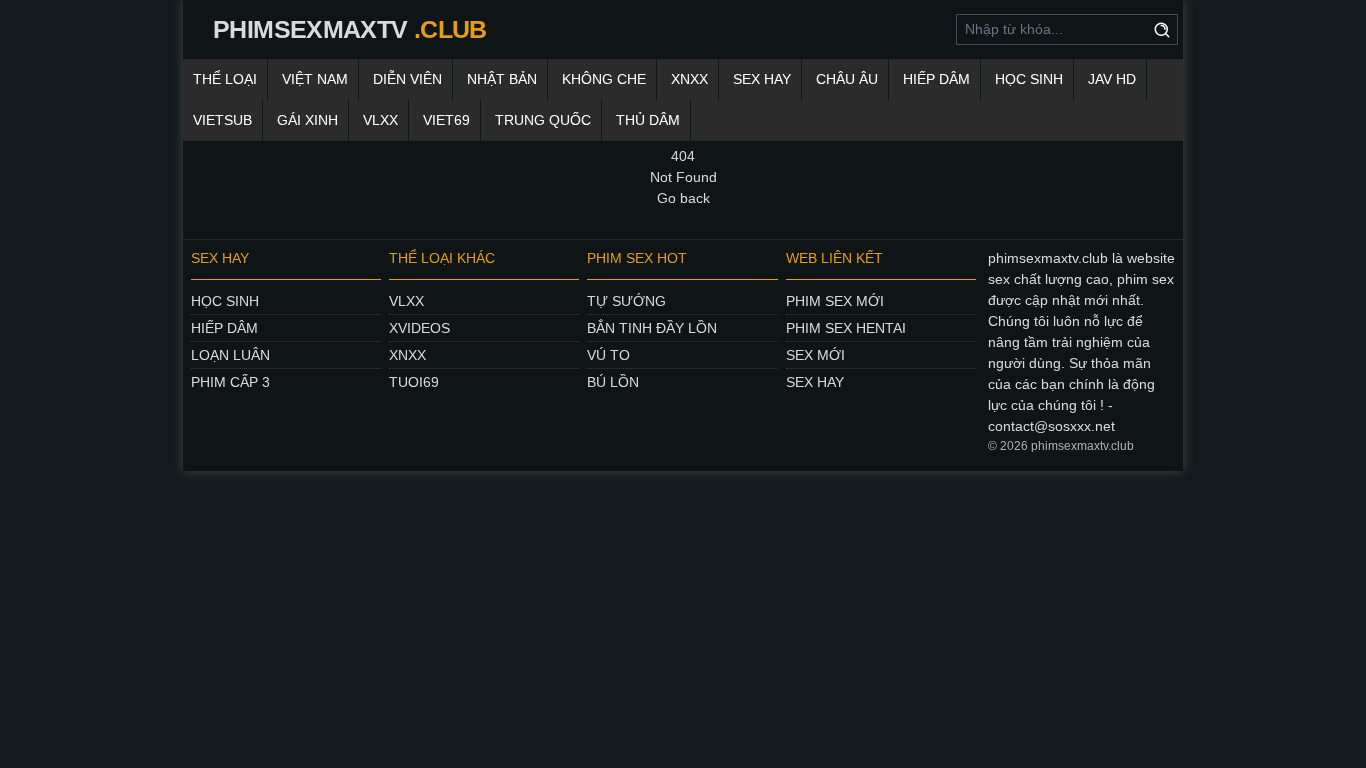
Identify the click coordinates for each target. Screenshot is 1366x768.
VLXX (380, 120)
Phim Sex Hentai (846, 328)
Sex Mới (815, 355)
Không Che (604, 79)
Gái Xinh (307, 120)
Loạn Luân (230, 355)
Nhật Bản (502, 79)
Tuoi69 (414, 382)
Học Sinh (1029, 79)
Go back (683, 198)
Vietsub (222, 120)
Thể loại (225, 79)
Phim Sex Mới (835, 301)
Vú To (608, 355)
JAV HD (1112, 79)
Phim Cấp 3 (230, 382)
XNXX (689, 79)
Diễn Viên (407, 79)
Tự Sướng (626, 301)
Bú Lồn (613, 382)
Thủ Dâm (648, 120)
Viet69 (446, 120)
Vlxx (406, 301)
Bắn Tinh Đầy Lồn (652, 328)
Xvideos (419, 328)
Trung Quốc (543, 120)
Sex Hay (762, 79)
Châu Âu (847, 79)
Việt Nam (315, 79)
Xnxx (407, 355)
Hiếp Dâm (936, 79)
